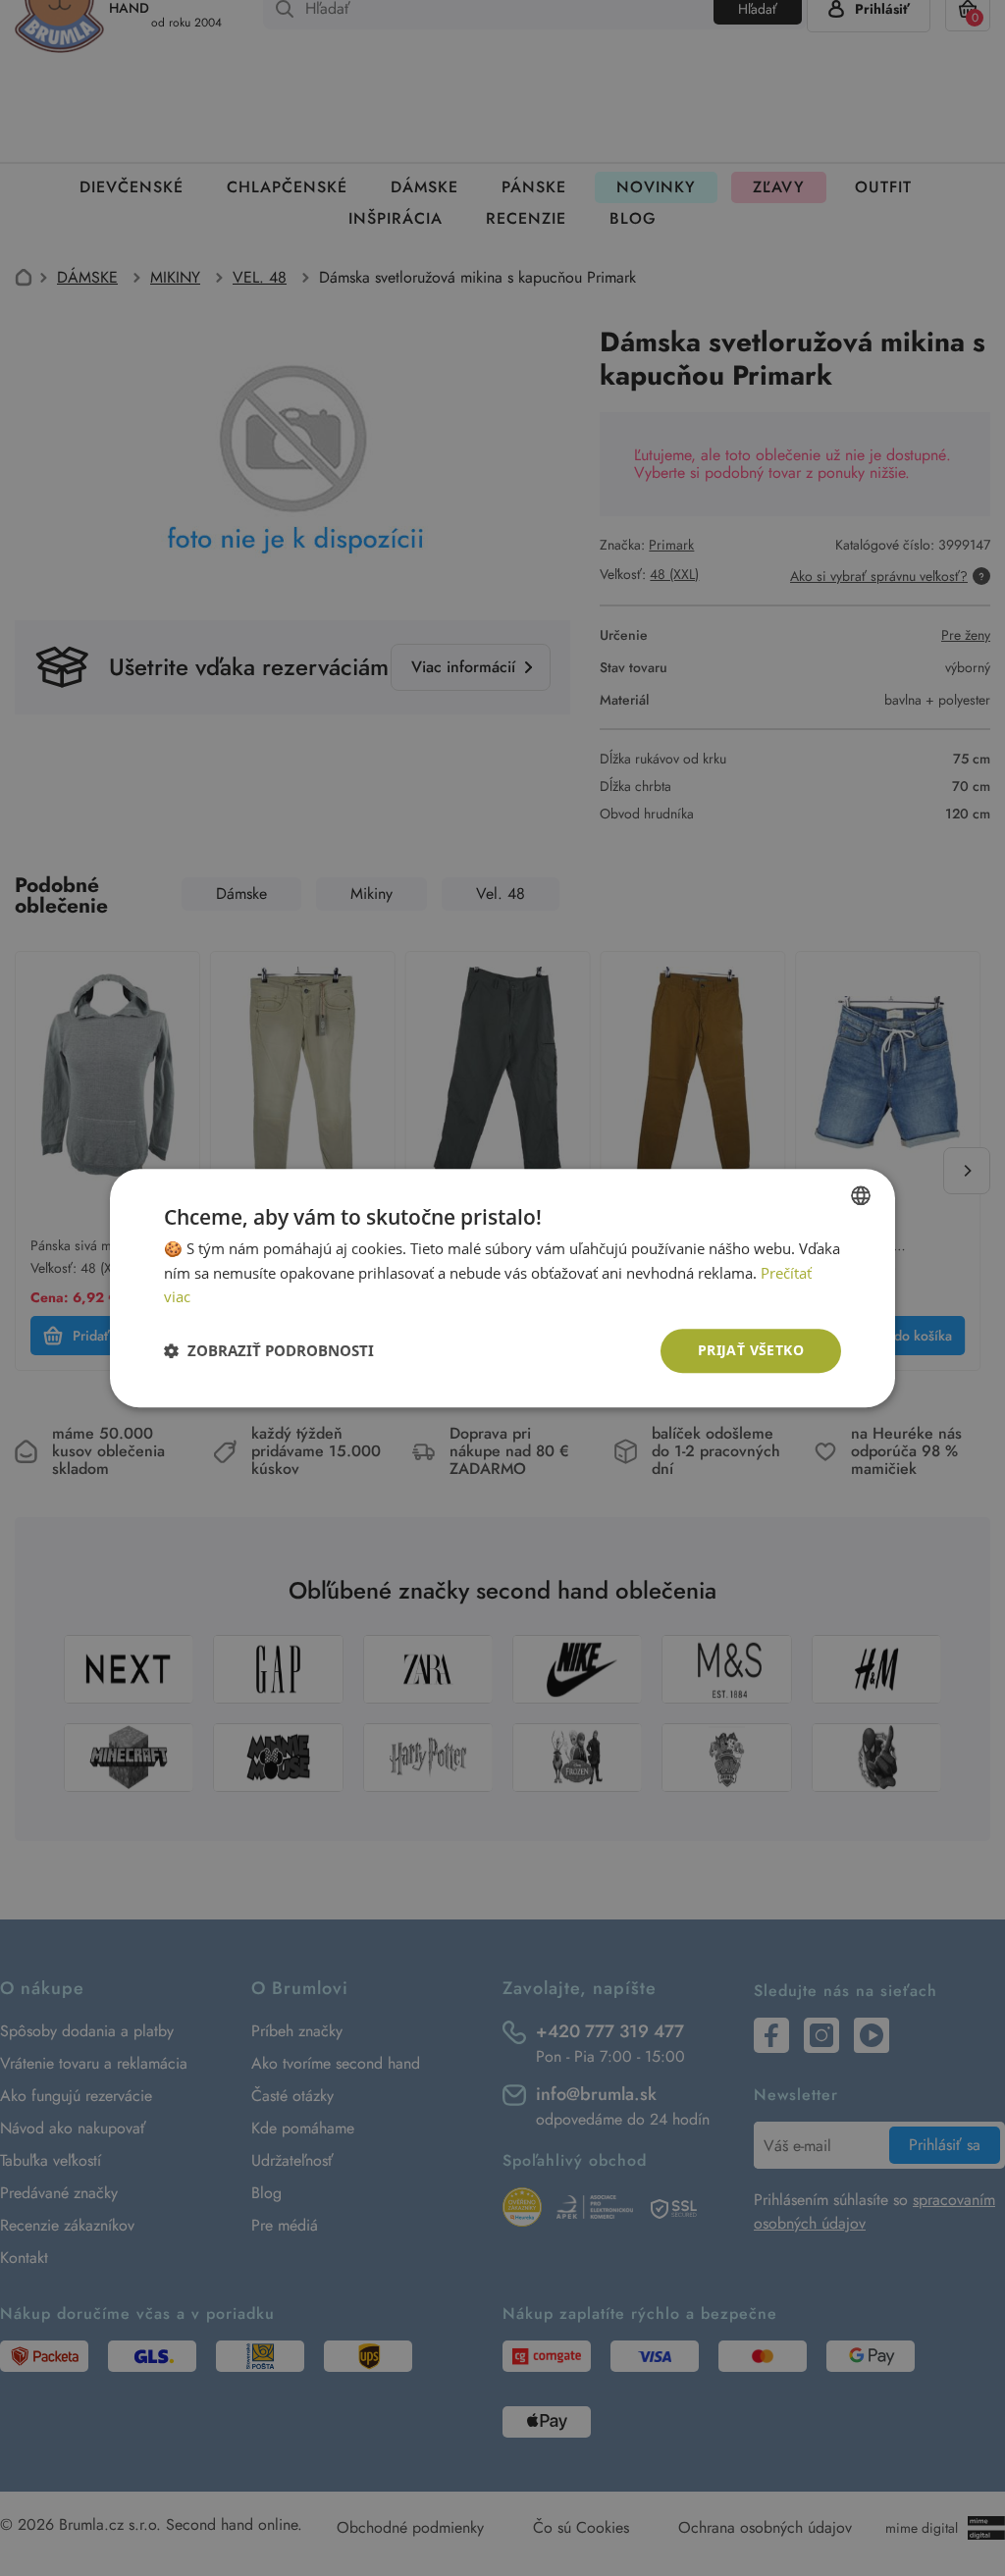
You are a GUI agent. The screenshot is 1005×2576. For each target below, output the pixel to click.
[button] (269, 1351)
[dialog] (502, 1288)
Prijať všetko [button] (751, 1350)
